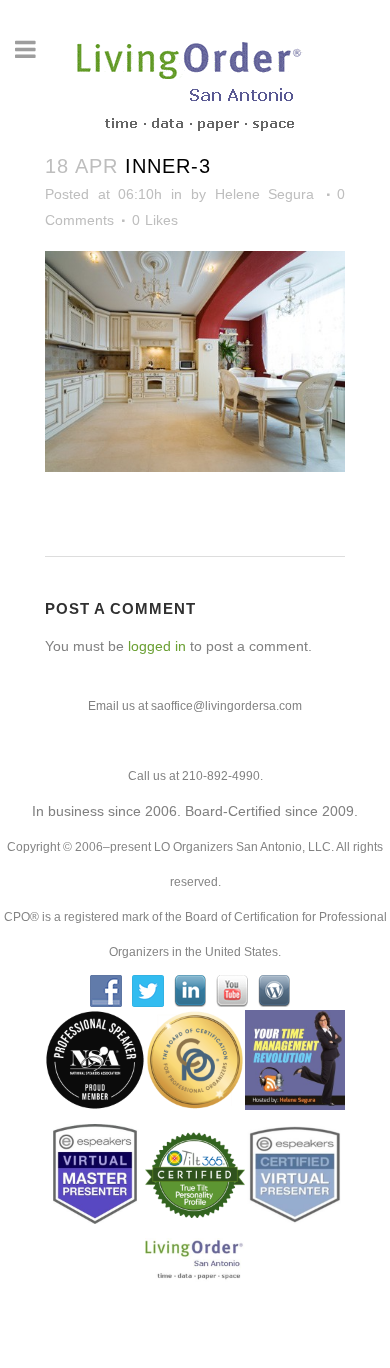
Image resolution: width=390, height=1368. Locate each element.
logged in (157, 646)
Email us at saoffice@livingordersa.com (195, 706)
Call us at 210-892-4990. (195, 776)
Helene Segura (265, 194)
